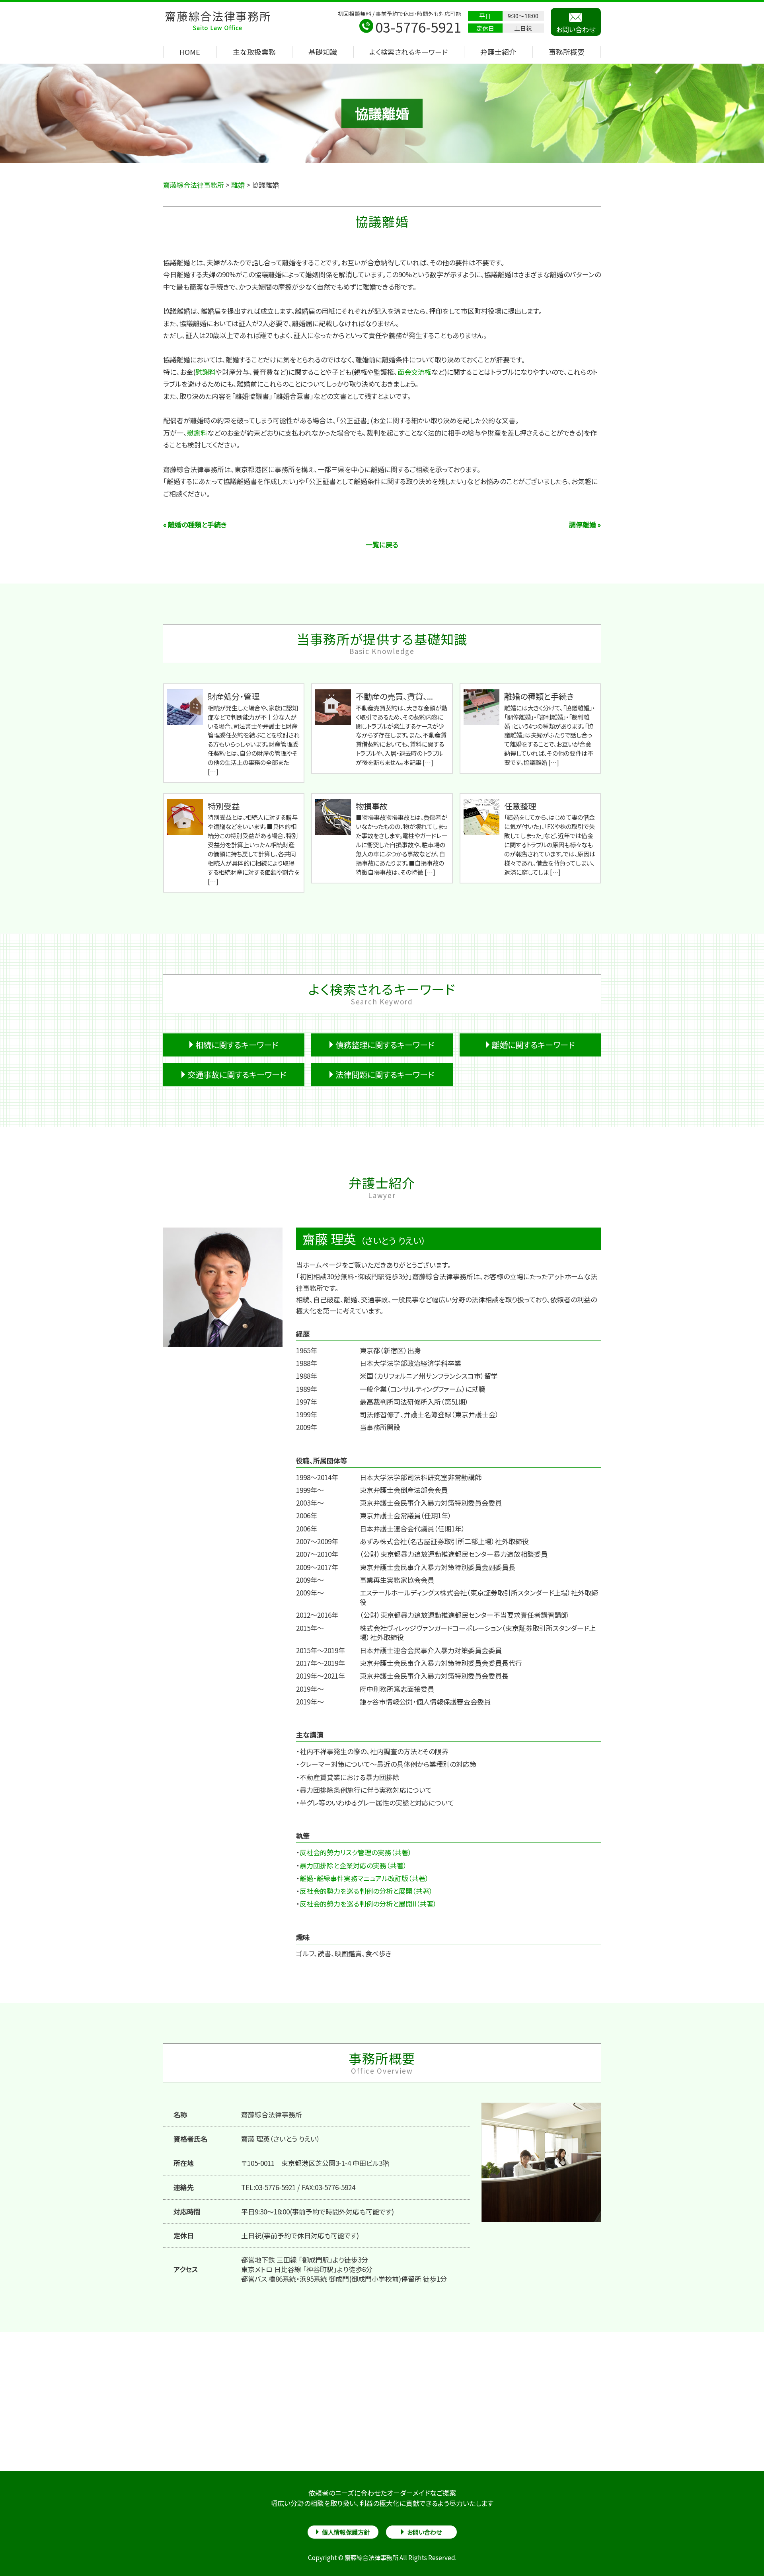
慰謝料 (206, 372)
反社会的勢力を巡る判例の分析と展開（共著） (366, 1891)
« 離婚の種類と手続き (195, 524)
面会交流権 (414, 372)
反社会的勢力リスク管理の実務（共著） (356, 1852)
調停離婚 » (585, 524)
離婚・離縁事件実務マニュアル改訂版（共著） (364, 1878)
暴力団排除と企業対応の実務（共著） (353, 1865)
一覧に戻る (382, 544)
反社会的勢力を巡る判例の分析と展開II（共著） (368, 1904)
